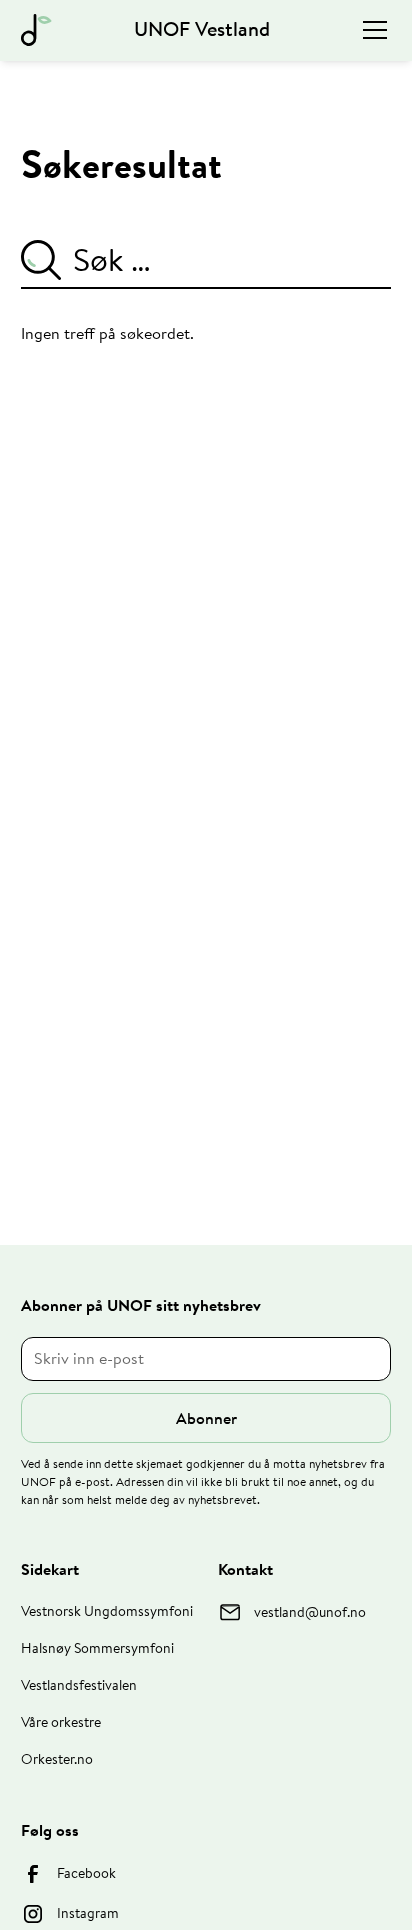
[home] (36, 30)
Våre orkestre (61, 1722)
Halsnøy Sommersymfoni (97, 1648)
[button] (371, 30)
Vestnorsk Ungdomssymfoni (107, 1611)
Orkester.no (57, 1759)
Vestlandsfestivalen (79, 1685)
